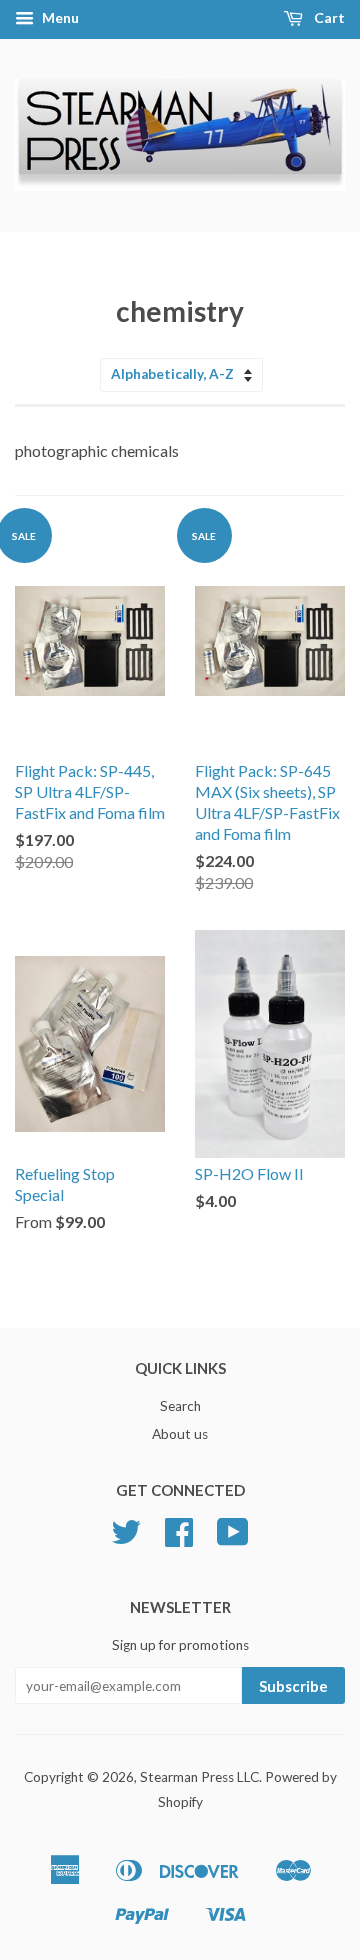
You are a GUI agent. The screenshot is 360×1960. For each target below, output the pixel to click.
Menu (59, 17)
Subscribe (293, 1686)
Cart (328, 17)
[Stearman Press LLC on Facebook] (179, 1539)
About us (180, 1434)
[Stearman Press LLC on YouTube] (233, 1539)
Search (180, 1406)
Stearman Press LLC (199, 1777)
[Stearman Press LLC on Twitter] (126, 1539)
